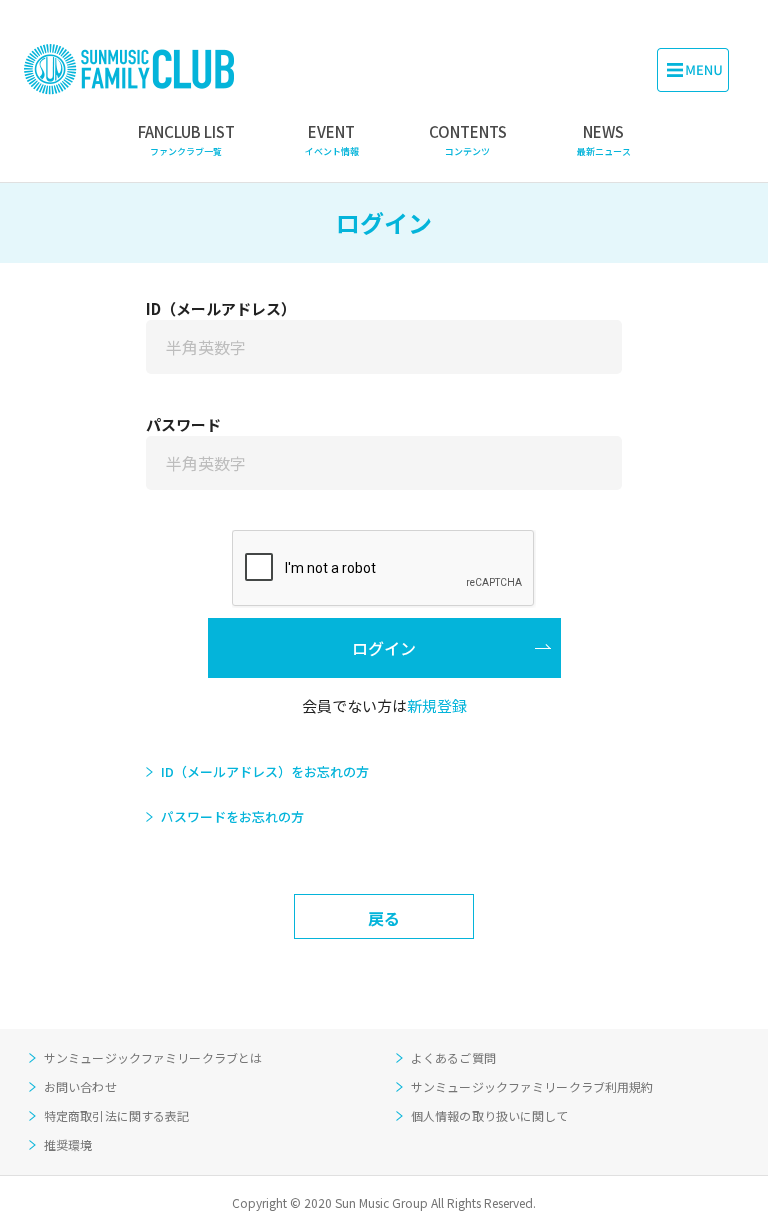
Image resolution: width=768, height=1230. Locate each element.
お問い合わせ (80, 1086)
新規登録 (437, 705)
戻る (384, 918)
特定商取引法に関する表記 (116, 1115)
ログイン (384, 648)
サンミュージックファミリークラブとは (153, 1057)
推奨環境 (68, 1144)
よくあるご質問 (453, 1057)
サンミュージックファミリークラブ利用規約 (532, 1086)
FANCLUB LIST (186, 139)
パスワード (183, 424)
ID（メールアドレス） (221, 308)
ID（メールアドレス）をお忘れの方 (265, 771)
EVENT (332, 139)
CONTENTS (468, 139)
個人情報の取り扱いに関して (490, 1115)
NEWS (604, 139)
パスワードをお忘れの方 (232, 816)
